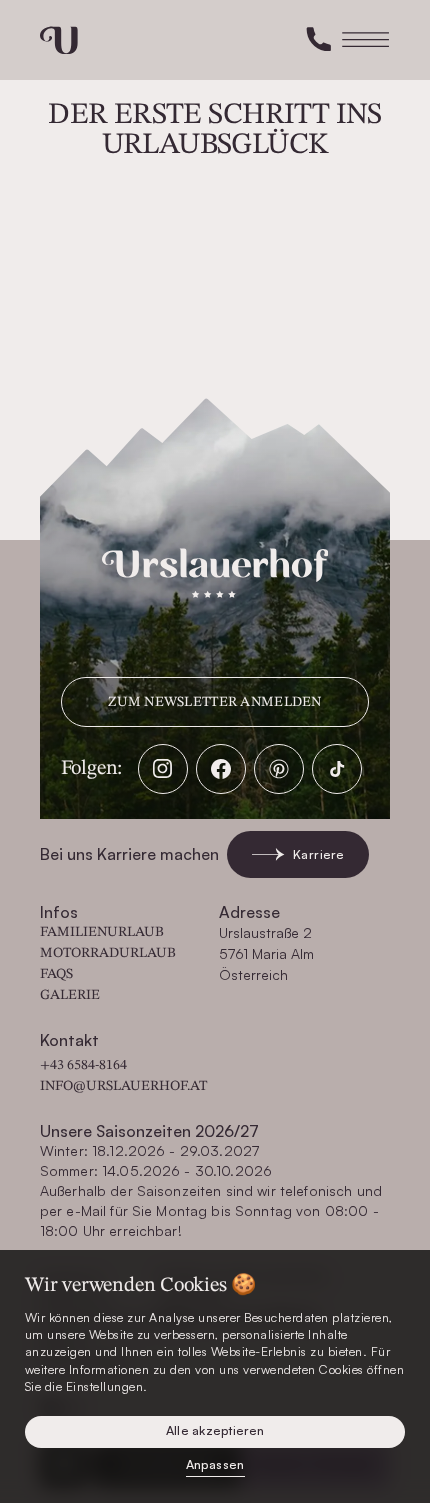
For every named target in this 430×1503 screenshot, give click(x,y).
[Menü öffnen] (365, 40)
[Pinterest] (279, 769)
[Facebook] (221, 769)
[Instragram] (163, 769)
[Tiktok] (337, 769)
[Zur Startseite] (59, 40)
